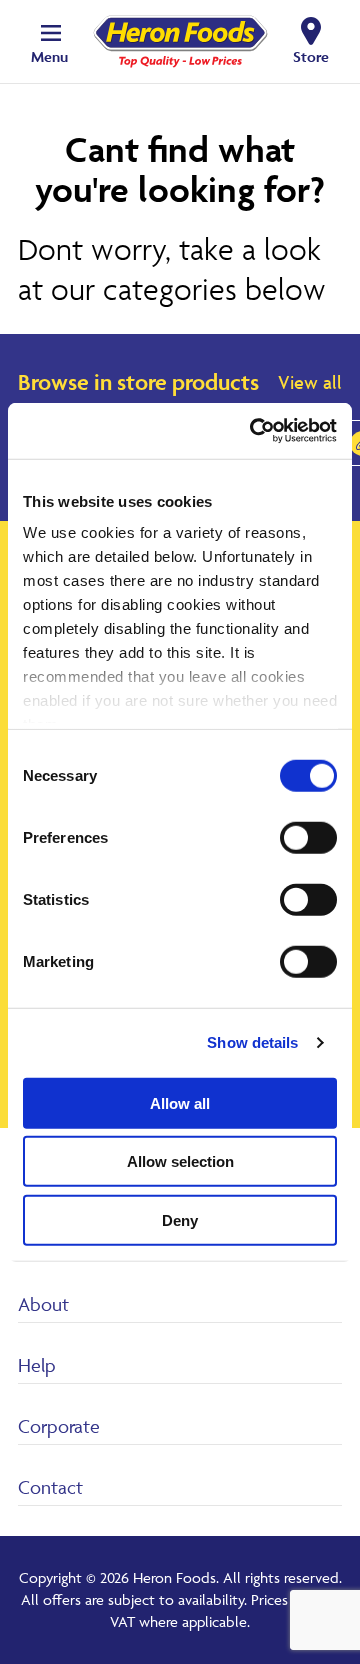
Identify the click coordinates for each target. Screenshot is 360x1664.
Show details (252, 1042)
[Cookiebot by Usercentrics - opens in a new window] (254, 431)
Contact (50, 1487)
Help (37, 1365)
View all (310, 382)
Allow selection (180, 1161)
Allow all (180, 1102)
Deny (180, 1219)
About (43, 1304)
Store (311, 56)
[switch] (308, 837)
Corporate (59, 1426)
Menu (49, 56)
